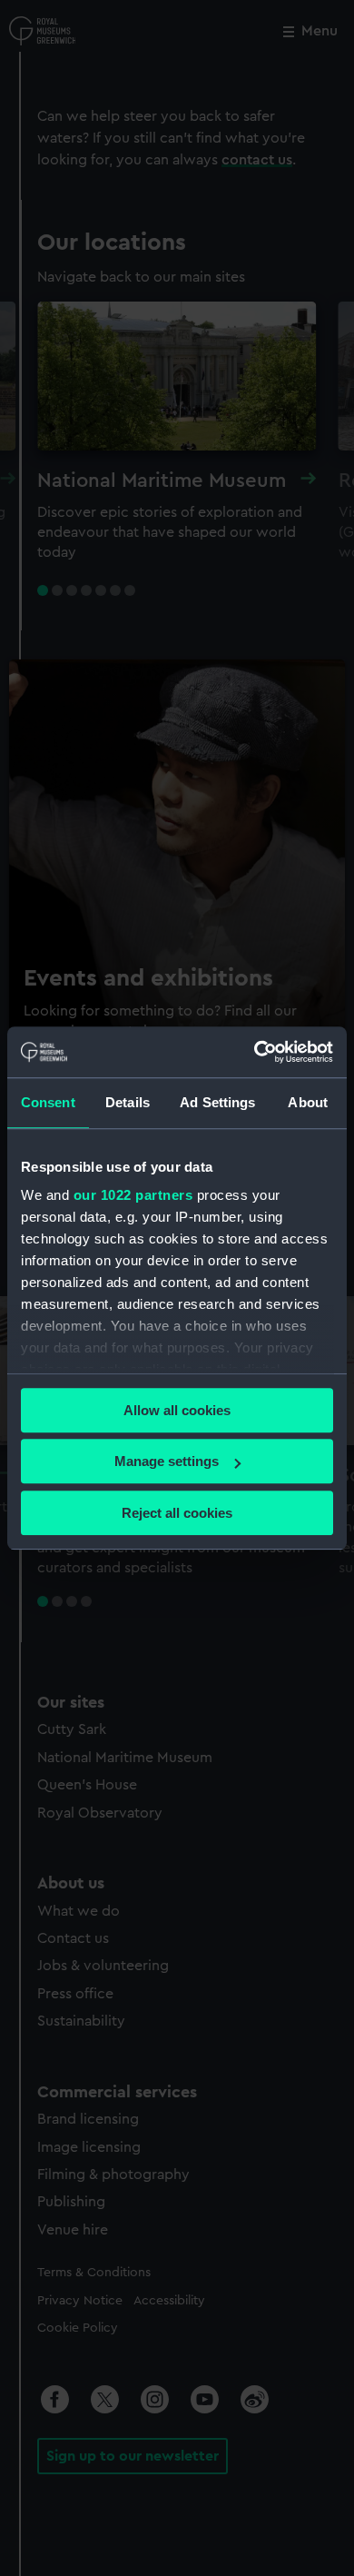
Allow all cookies (177, 1410)
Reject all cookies (177, 1513)
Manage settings (167, 1461)
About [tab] (308, 1102)
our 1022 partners (133, 1195)
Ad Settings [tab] (217, 1102)
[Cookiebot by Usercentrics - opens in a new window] (255, 1052)
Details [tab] (128, 1102)
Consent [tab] (48, 1102)
